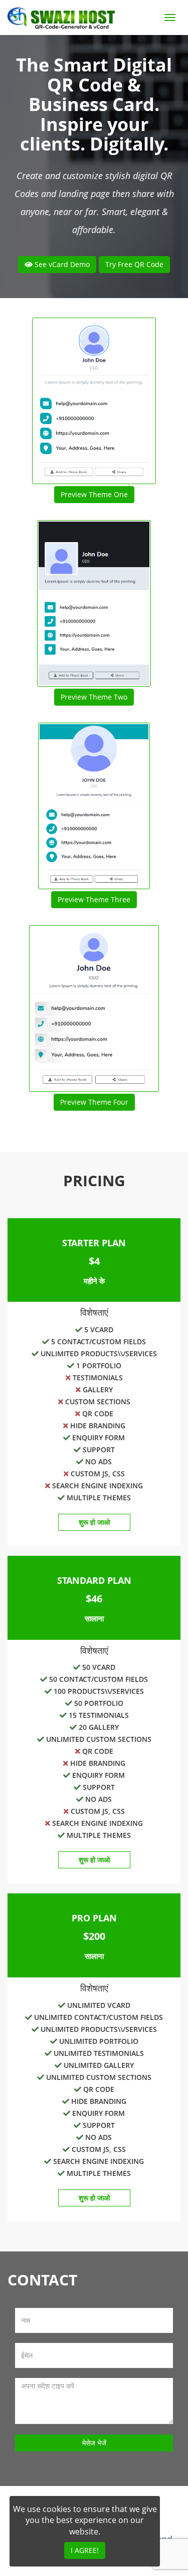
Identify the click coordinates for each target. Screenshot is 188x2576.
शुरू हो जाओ (94, 1522)
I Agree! (85, 2550)
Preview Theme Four (94, 1102)
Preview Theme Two (94, 697)
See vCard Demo (61, 264)
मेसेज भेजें (94, 2443)
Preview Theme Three (94, 899)
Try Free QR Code (134, 264)
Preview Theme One (94, 494)
